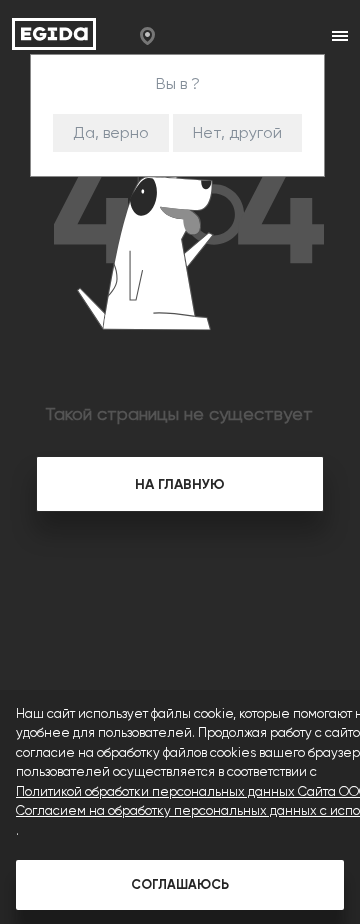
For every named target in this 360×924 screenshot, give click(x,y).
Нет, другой (237, 132)
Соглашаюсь (180, 884)
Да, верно (111, 132)
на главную (180, 484)
